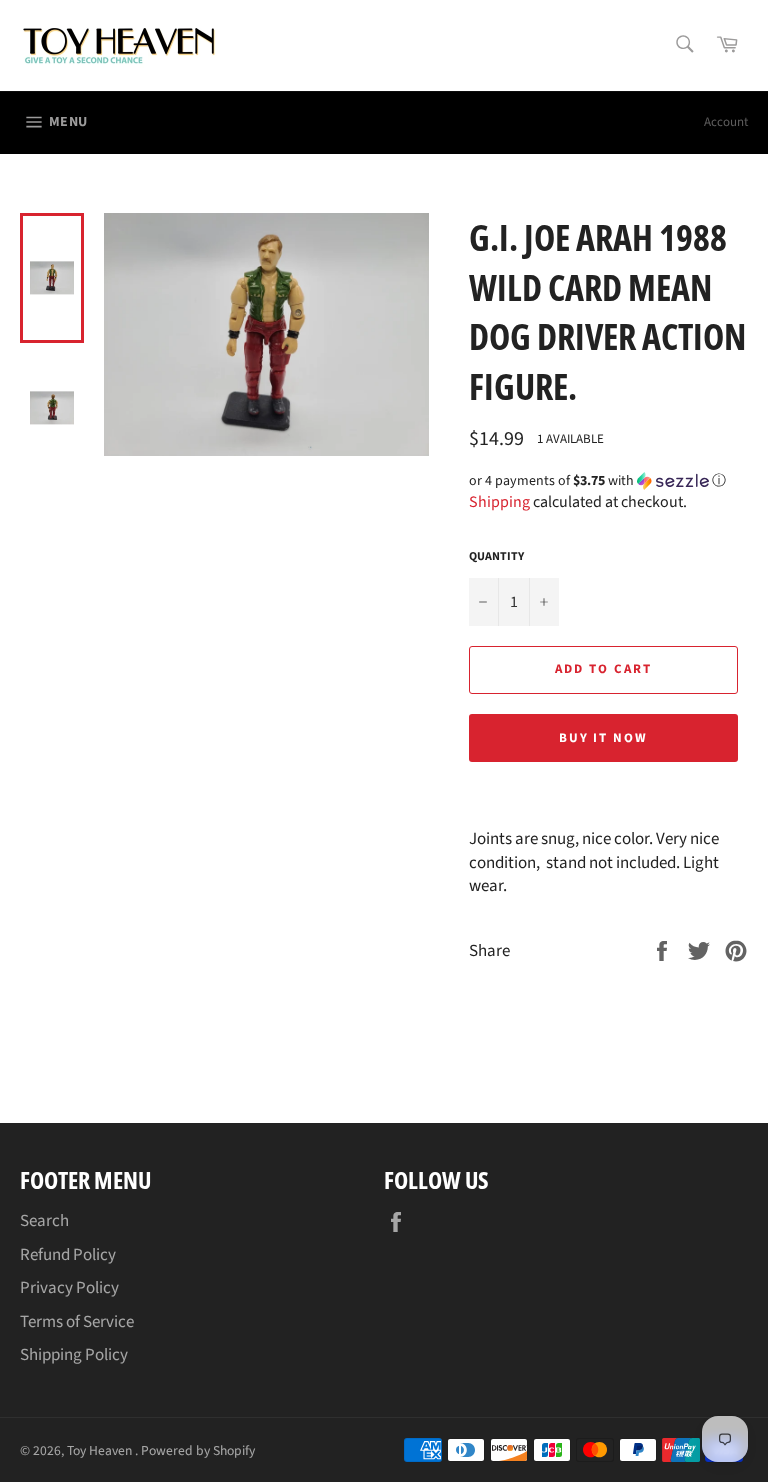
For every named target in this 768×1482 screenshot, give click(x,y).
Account (726, 122)
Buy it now (604, 738)
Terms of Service (77, 1322)
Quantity (496, 557)
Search (44, 1221)
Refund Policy (68, 1255)
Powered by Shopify (198, 1450)
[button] (608, 481)
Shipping (499, 502)
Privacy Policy (69, 1288)
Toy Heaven (101, 1450)
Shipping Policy (74, 1355)
